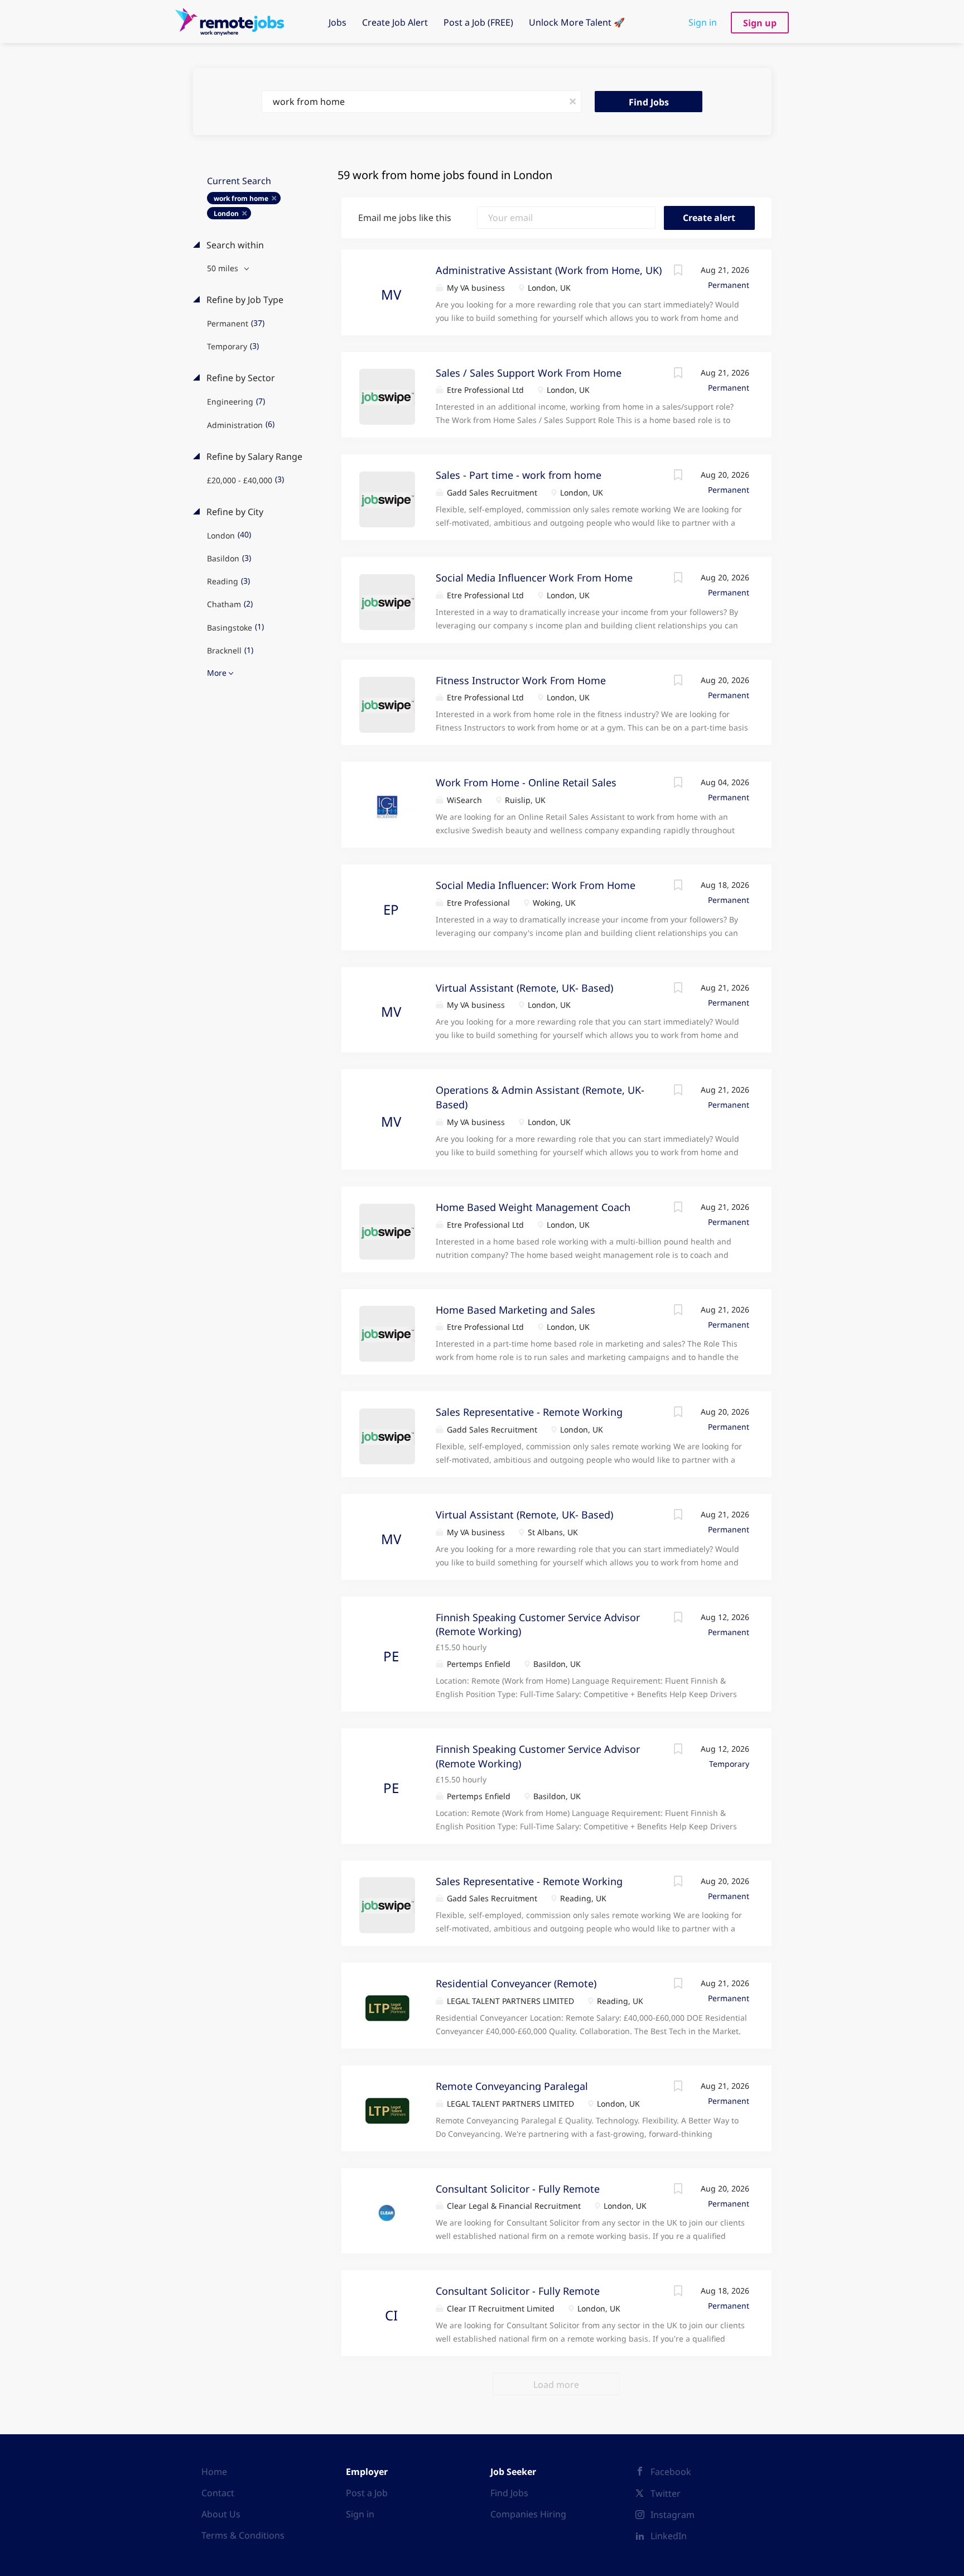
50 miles (224, 268)
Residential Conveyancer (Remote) (516, 1983)
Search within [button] (234, 245)
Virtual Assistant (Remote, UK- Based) (524, 988)
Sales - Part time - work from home (519, 475)
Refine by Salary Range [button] (253, 456)
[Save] (678, 271)
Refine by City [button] (234, 512)
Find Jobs (649, 102)
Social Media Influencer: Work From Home (536, 885)
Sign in (703, 22)
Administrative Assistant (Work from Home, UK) (549, 270)
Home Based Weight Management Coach (533, 1207)
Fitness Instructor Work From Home (521, 680)
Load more (556, 2385)
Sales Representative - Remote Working (529, 1412)
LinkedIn (669, 2536)
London (226, 213)
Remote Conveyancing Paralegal (512, 2086)
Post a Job (367, 2493)
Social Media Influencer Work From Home (534, 578)
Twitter (666, 2493)
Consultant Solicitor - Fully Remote (518, 2189)
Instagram (673, 2515)
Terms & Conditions (243, 2535)
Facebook (671, 2472)
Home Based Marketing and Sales (515, 1310)
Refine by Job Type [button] (244, 300)
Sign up (760, 23)
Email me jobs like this (405, 218)
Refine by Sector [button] (240, 378)
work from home (241, 198)
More (217, 673)
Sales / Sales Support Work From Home (529, 373)
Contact (218, 2493)
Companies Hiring (528, 2514)
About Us (221, 2514)
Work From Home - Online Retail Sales (526, 782)
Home (214, 2472)
